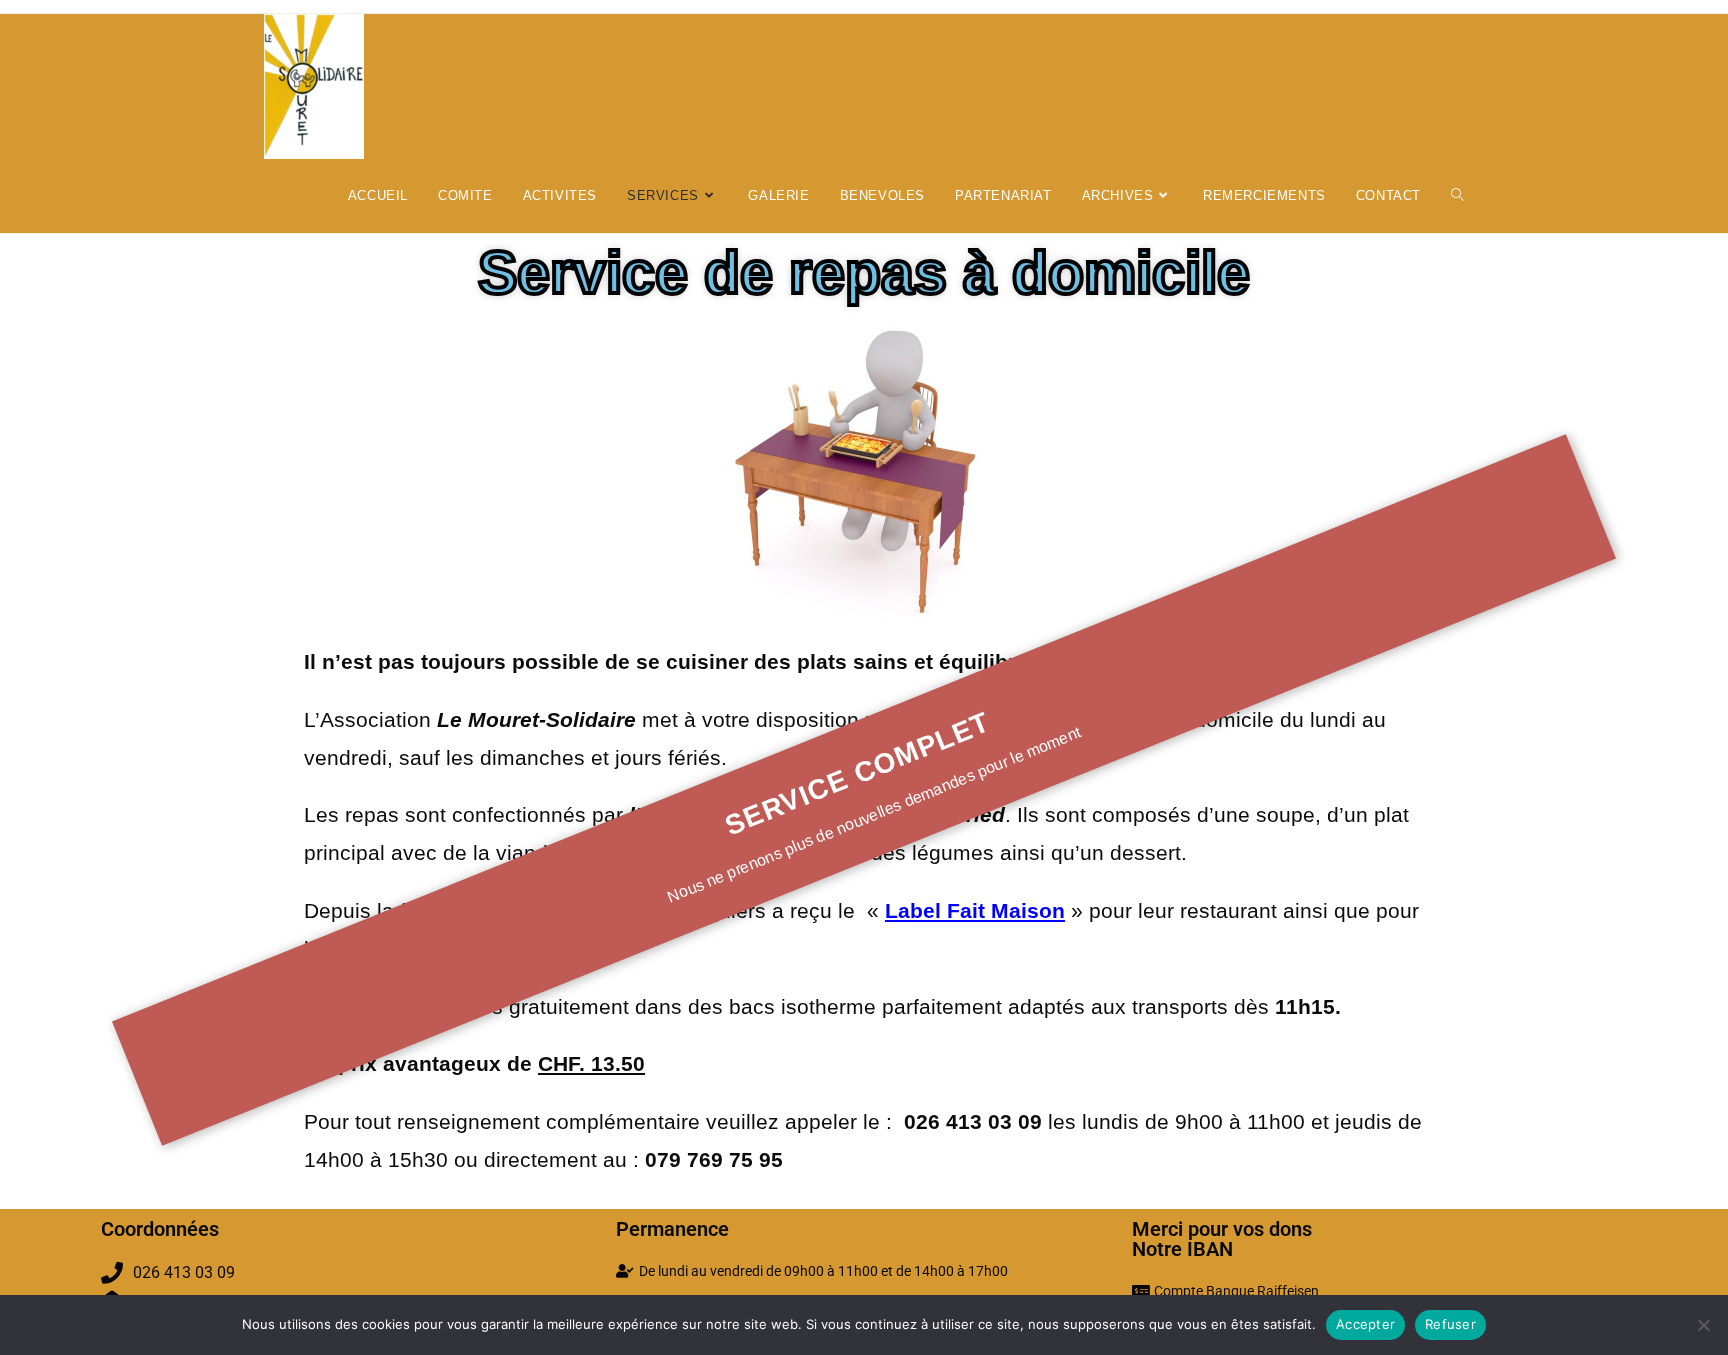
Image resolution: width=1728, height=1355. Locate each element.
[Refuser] (1703, 1325)
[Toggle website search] (1457, 196)
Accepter (1365, 1324)
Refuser (1450, 1324)
